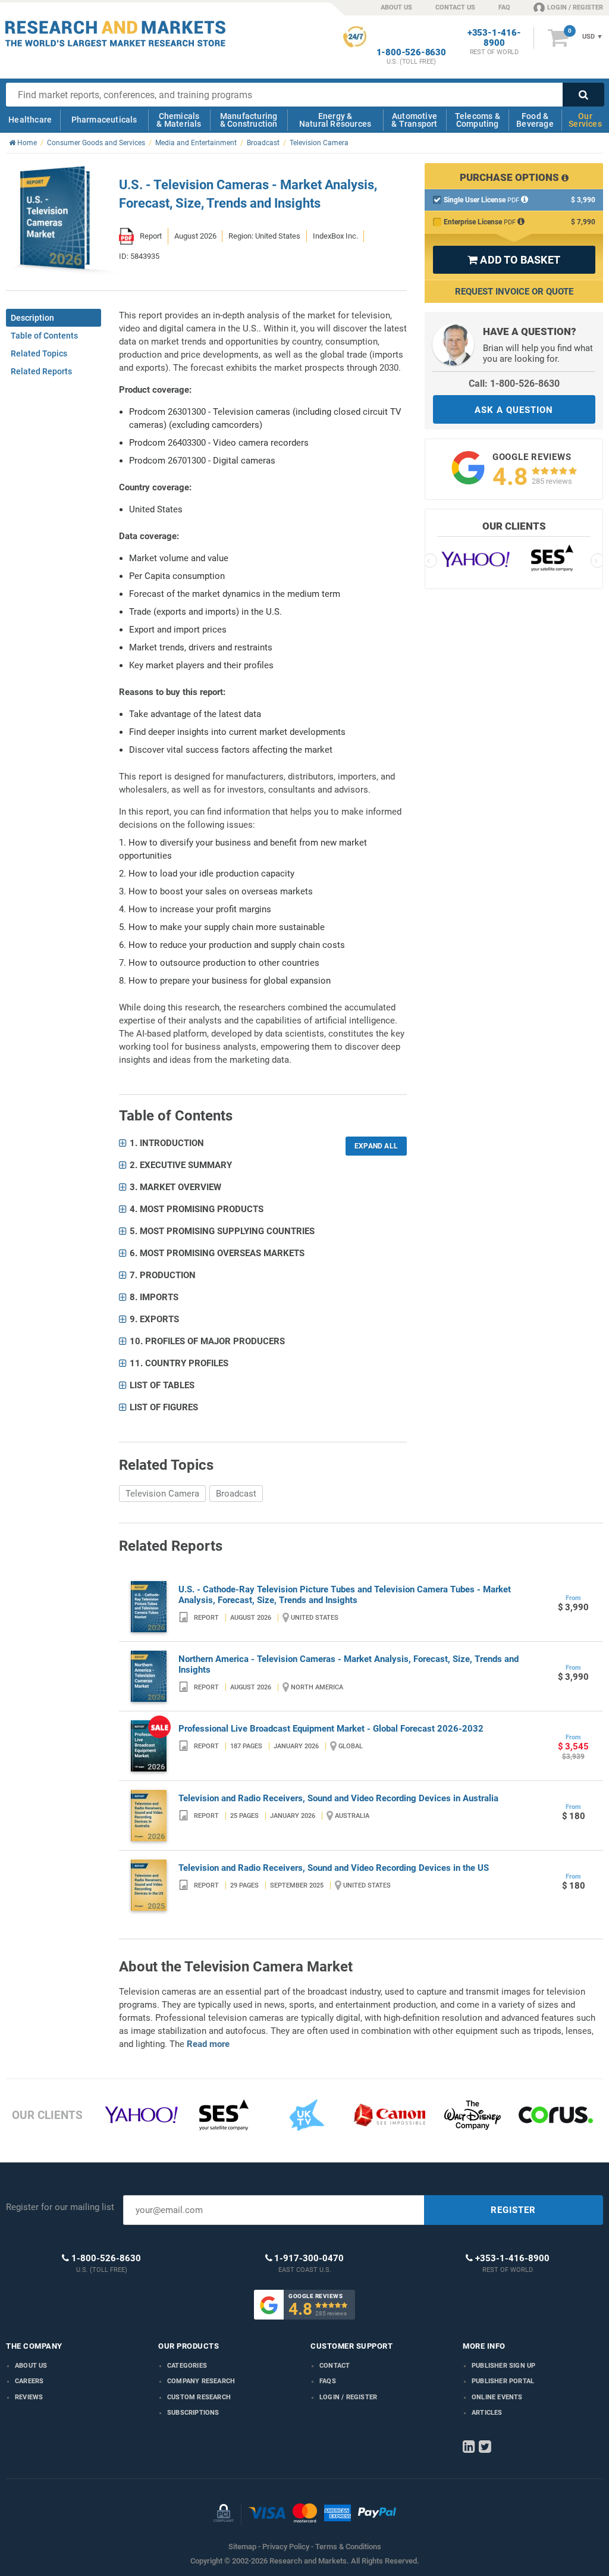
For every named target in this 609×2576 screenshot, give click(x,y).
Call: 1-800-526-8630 (514, 384)
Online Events (497, 2397)
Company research (201, 2381)
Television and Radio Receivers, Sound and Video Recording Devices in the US (334, 1868)
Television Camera (162, 1494)
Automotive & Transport (414, 120)
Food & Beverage (535, 120)
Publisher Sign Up (503, 2366)
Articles (487, 2413)
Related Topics (39, 353)
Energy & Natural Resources (335, 120)
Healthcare (30, 120)
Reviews (29, 2397)
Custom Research (199, 2397)
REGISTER (513, 2210)
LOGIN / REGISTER (575, 7)
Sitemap (242, 2547)
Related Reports (41, 371)
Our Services (585, 120)
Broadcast (236, 1494)
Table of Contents (44, 336)
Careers (29, 2381)
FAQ (504, 7)
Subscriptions (193, 2413)
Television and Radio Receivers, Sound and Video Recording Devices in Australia (338, 1798)
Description (32, 318)
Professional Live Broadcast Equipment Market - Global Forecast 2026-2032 (331, 1729)
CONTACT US (455, 7)
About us (31, 2366)
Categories (187, 2366)
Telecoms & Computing (478, 120)
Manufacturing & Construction (249, 120)
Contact (335, 2366)
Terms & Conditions (348, 2547)
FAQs (328, 2381)
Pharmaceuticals (104, 120)
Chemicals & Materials (179, 120)
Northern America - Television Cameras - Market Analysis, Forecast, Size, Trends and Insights (349, 1664)
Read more (208, 2044)
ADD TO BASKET (514, 260)
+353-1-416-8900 (494, 38)
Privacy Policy (286, 2547)
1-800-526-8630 (411, 53)
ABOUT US (396, 7)
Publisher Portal (503, 2381)
